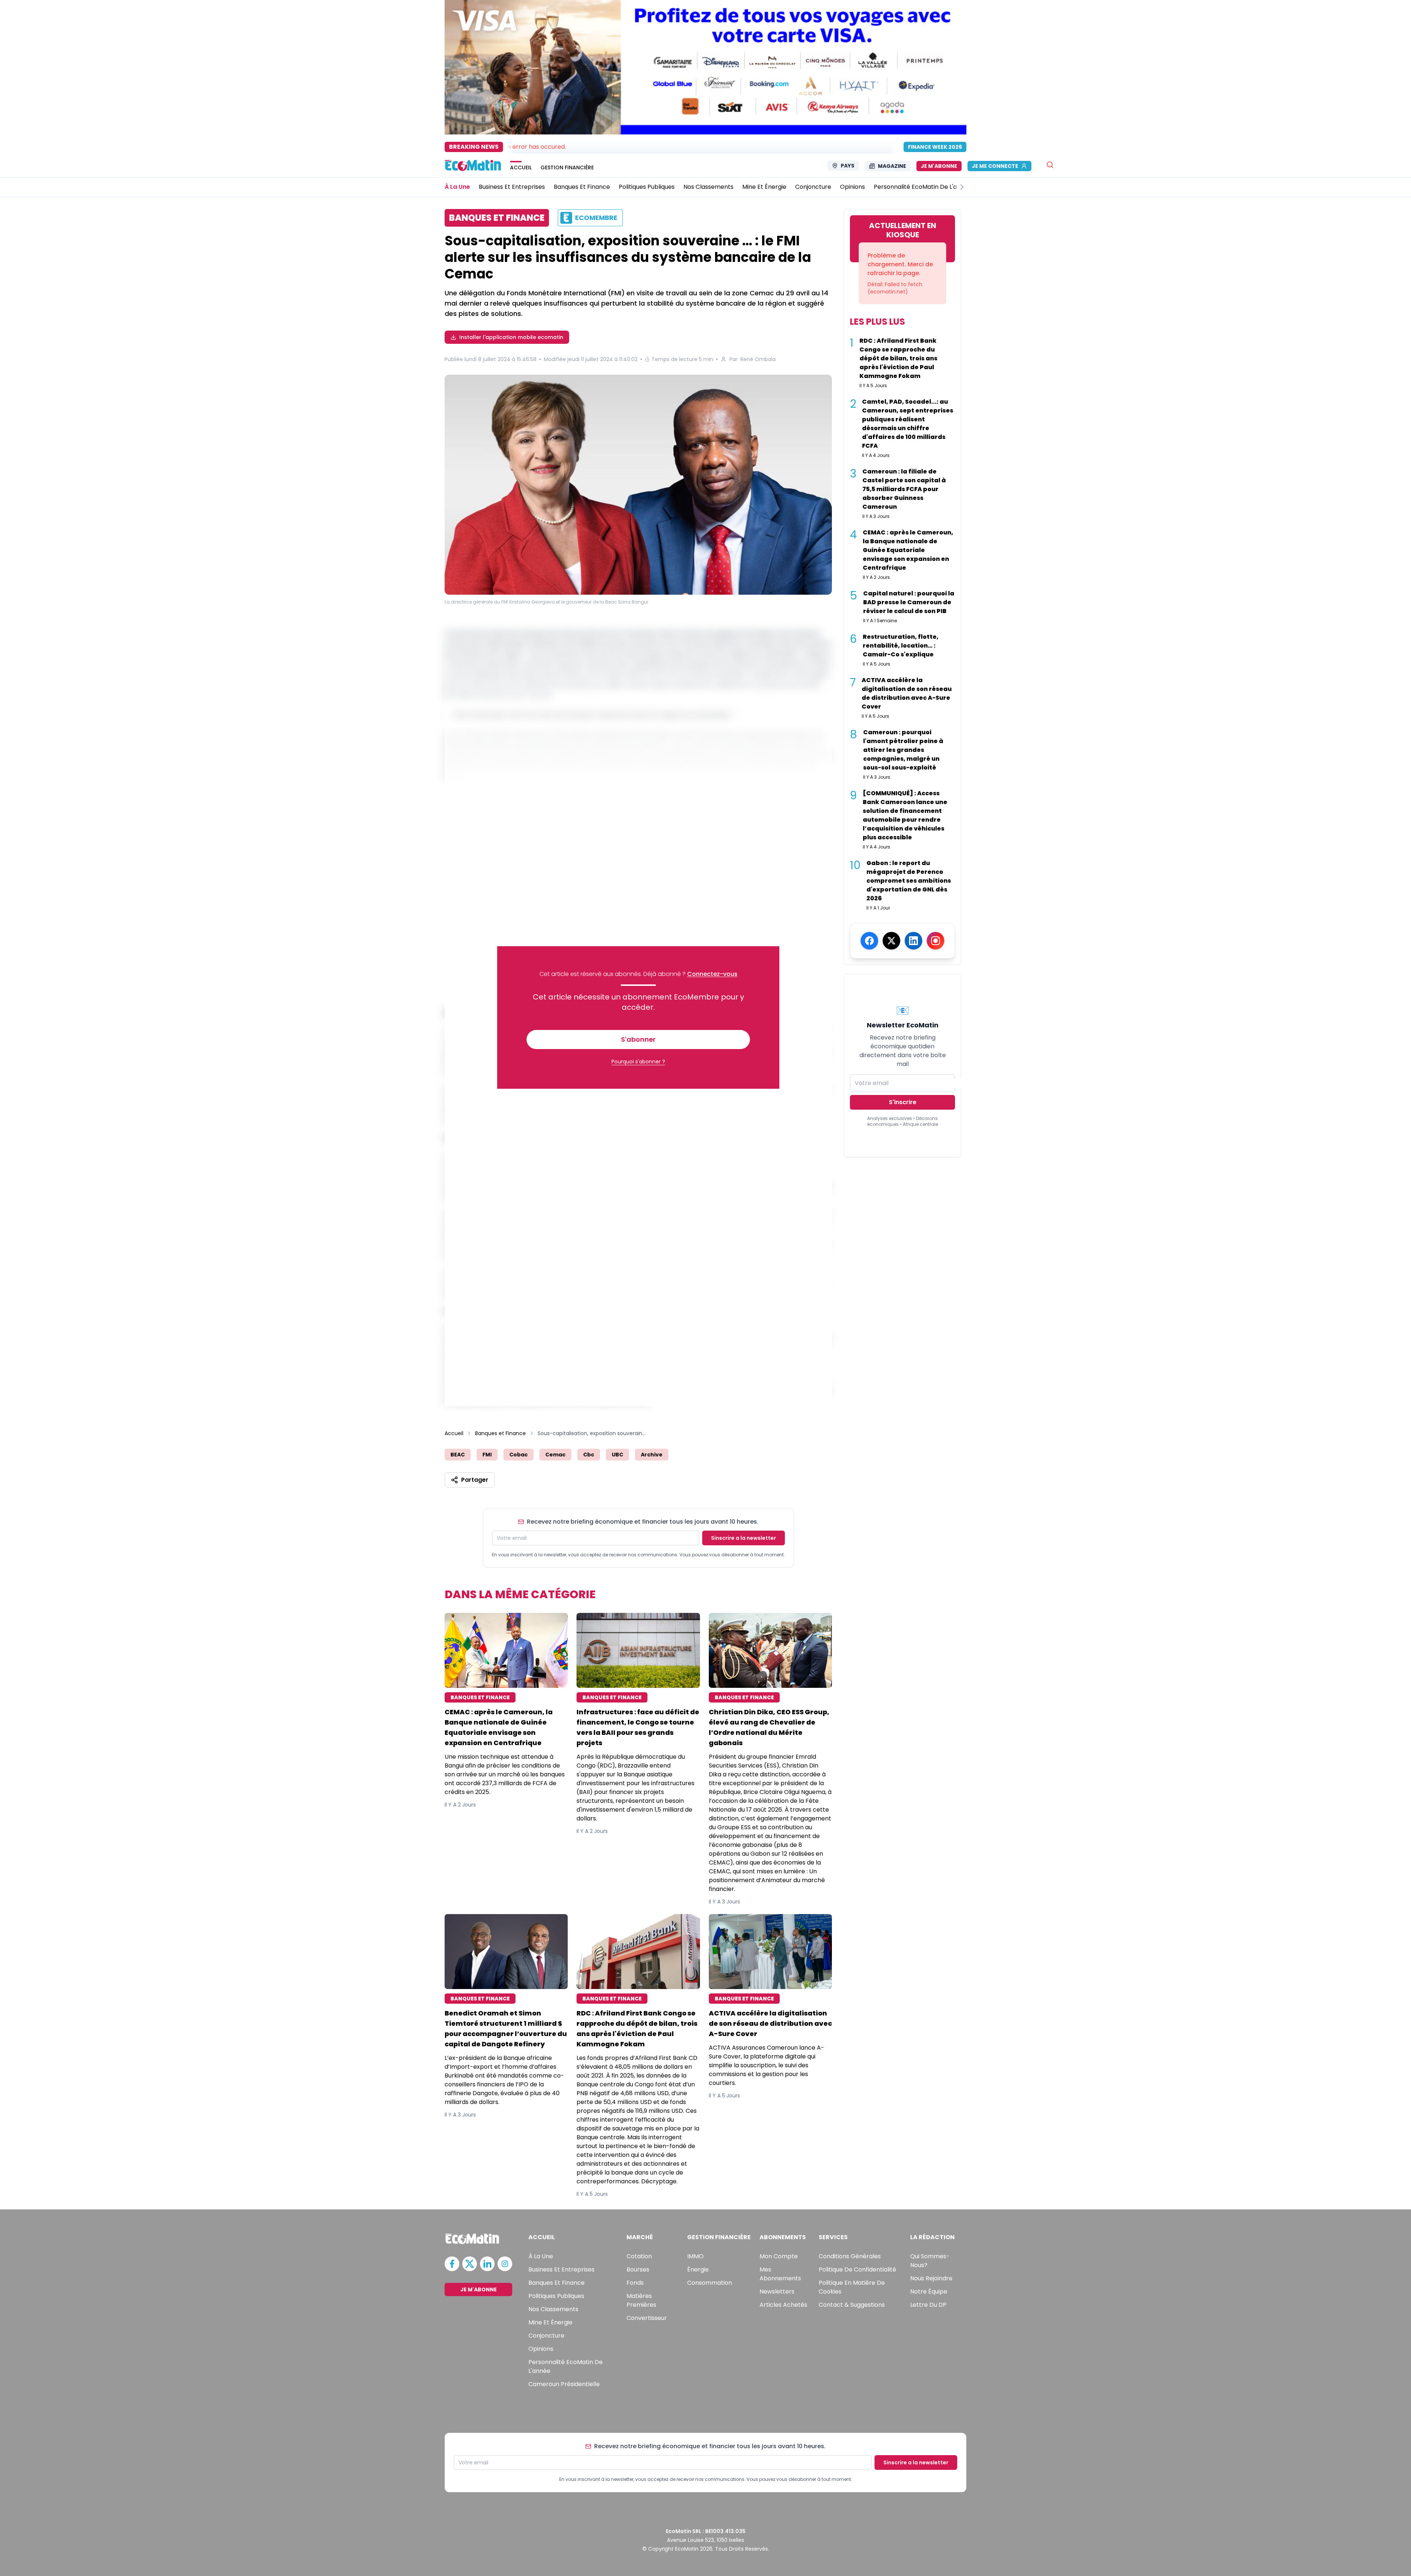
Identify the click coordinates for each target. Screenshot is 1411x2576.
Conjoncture (546, 2336)
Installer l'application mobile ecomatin (511, 337)
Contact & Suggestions (852, 2305)
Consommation (710, 2283)
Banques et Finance (500, 1433)
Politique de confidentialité (857, 2269)
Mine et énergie (550, 2322)
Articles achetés (783, 2305)
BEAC (458, 1455)
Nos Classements (553, 2309)
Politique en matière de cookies (852, 2287)
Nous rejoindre (931, 2278)
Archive (652, 1455)
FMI (487, 1455)
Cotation (639, 2256)
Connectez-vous (712, 974)
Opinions (541, 2349)
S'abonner (638, 1039)
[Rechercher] (1050, 165)
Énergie (698, 2269)
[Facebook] (869, 941)
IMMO (695, 2256)
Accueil (454, 1433)
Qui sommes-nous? (930, 2261)
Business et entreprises (561, 2269)
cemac (555, 1455)
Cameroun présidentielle (564, 2384)
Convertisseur (647, 2318)
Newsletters (777, 2292)
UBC (617, 1455)
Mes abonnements (780, 2274)
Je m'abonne (939, 166)
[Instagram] (936, 941)
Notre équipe (929, 2292)
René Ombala (758, 359)
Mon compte (779, 2256)
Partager (475, 1480)
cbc (589, 1455)
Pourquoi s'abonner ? (638, 1062)
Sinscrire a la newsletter (744, 1538)
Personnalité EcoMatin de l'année (566, 2366)
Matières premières (641, 2300)
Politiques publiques (556, 2296)
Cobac (518, 1455)
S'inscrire (903, 1102)
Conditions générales (850, 2256)
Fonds (635, 2283)
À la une (541, 2256)
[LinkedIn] (913, 941)
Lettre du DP (928, 2305)
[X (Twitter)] (891, 941)
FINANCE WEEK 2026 (935, 147)
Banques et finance (556, 2283)
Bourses (638, 2269)
